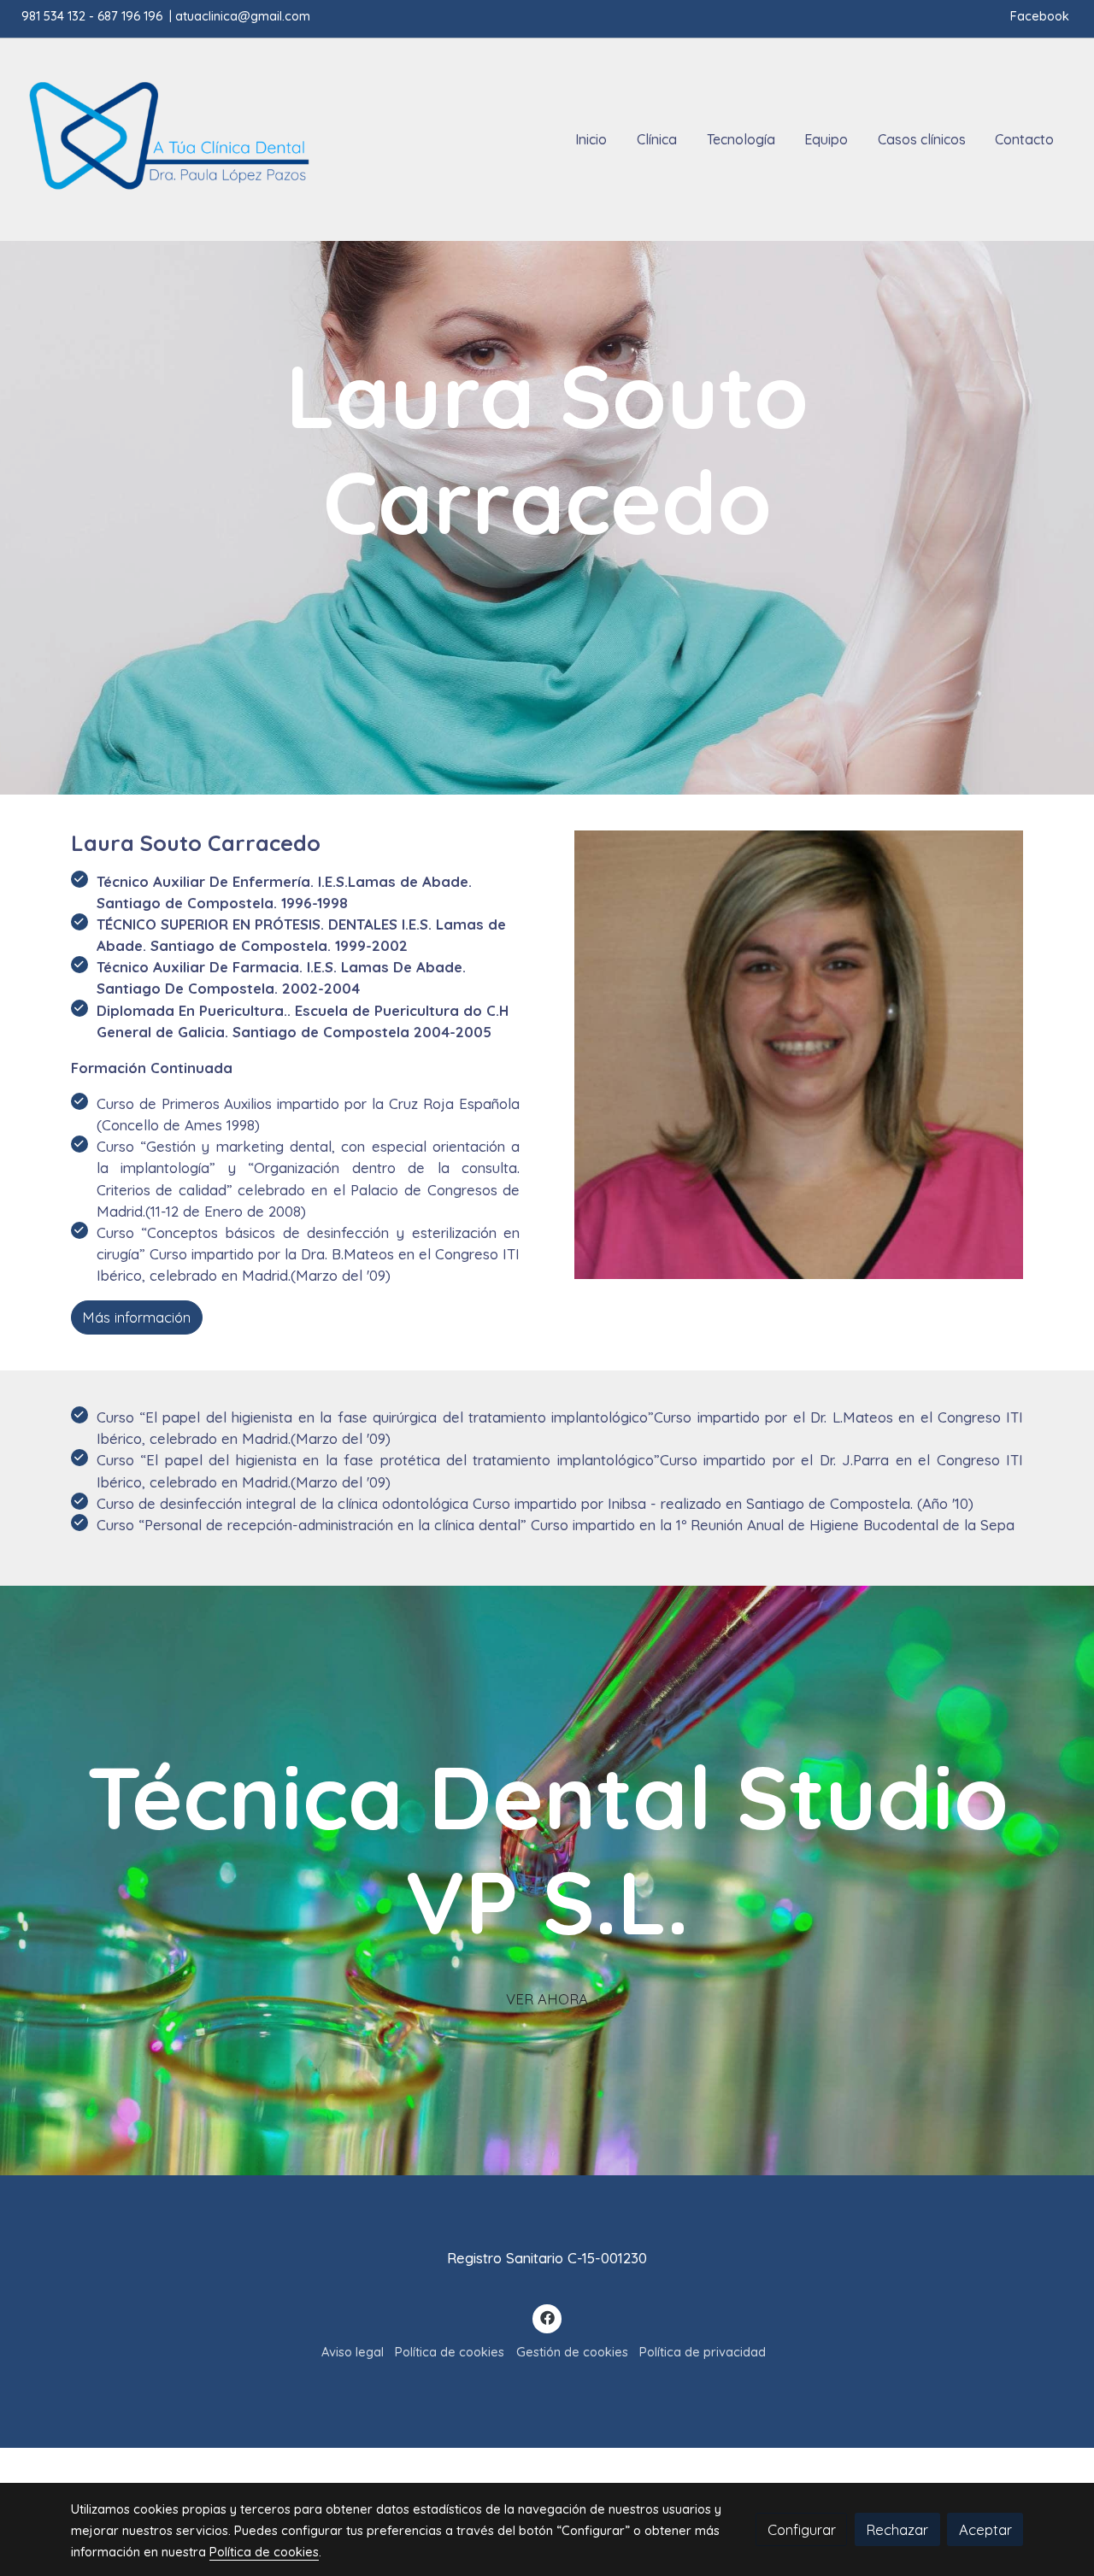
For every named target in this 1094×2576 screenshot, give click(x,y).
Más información (136, 1318)
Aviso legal (353, 2352)
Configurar (802, 2529)
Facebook (1041, 16)
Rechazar (897, 2529)
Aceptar (985, 2529)
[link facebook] (547, 2317)
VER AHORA (547, 1999)
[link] (168, 140)
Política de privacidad (703, 2352)
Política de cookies (450, 2352)
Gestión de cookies (572, 2352)
